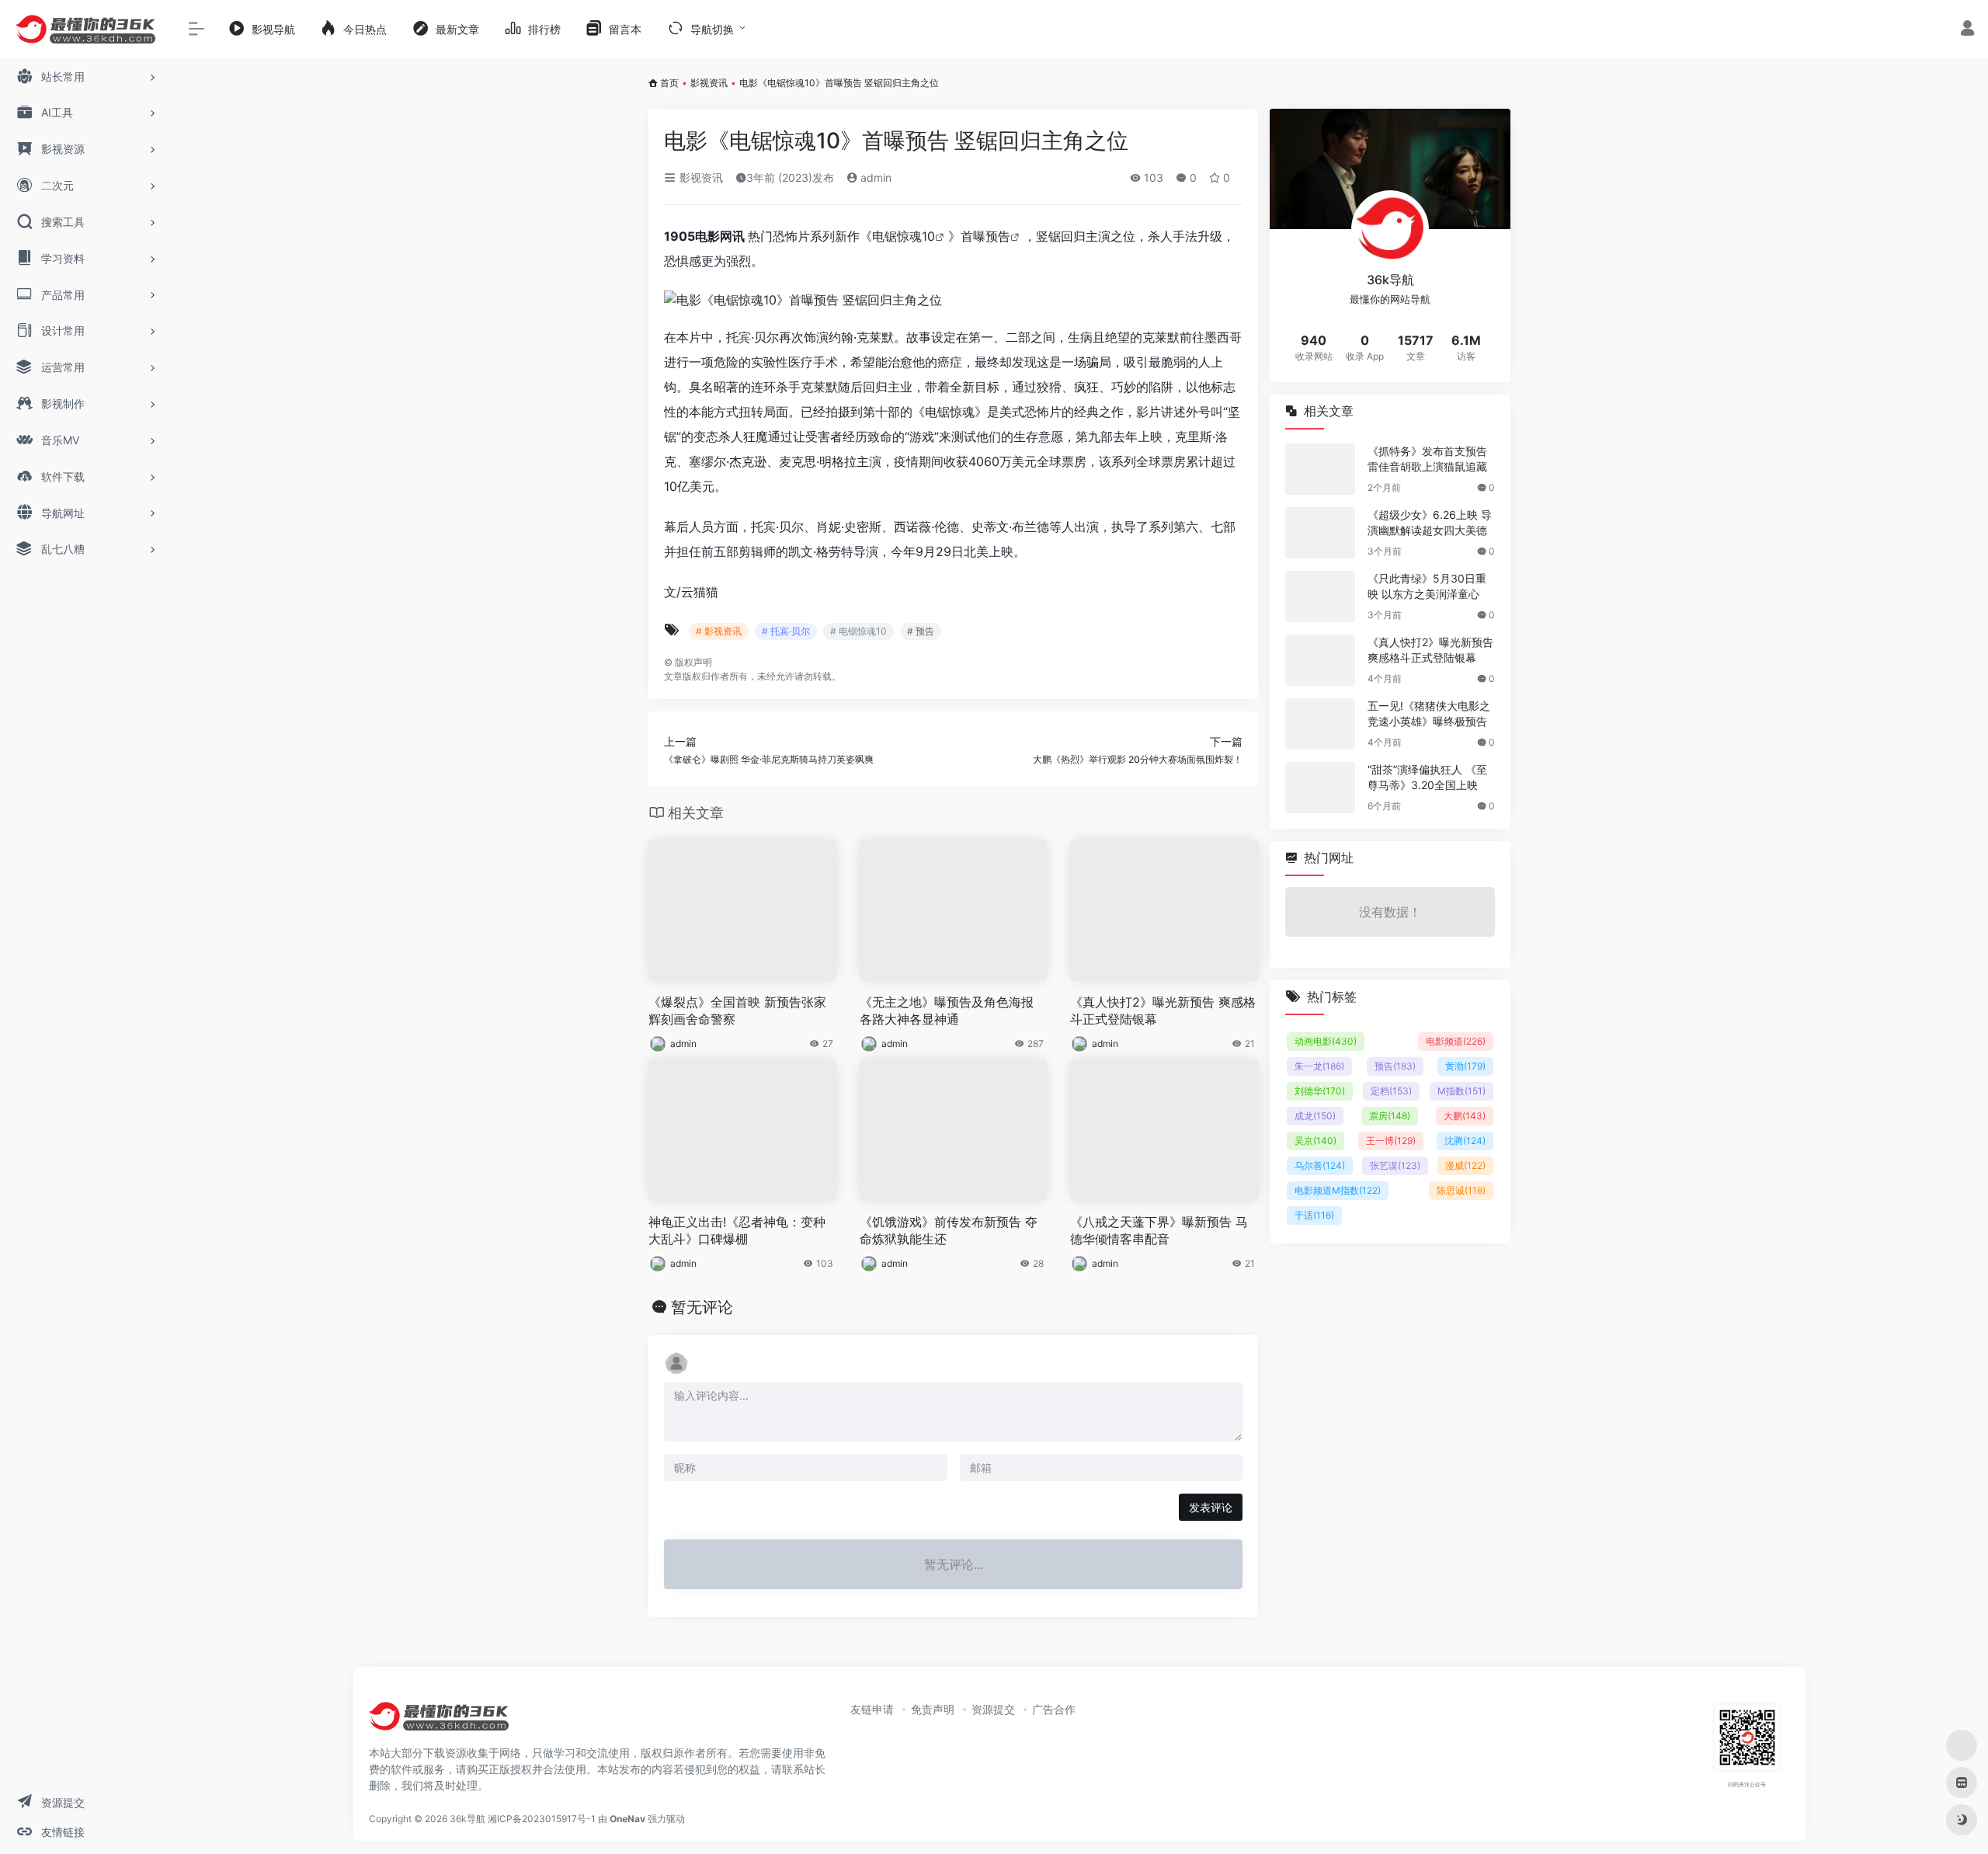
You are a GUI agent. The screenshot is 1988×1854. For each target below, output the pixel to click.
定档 (1391, 1091)
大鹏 (1465, 1116)
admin (874, 177)
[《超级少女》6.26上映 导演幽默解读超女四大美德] (1320, 533)
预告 (998, 236)
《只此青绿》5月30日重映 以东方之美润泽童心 (1427, 586)
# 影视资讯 (719, 631)
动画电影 (1326, 1041)
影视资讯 (709, 83)
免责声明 (933, 1709)
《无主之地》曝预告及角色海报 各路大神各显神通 (947, 1011)
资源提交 (993, 1709)
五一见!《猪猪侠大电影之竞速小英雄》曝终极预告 (1429, 713)
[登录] (1967, 30)
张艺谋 (1395, 1165)
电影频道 (1456, 1041)
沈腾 (1465, 1141)
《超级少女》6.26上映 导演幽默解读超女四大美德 (1430, 522)
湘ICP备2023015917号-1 (542, 1819)
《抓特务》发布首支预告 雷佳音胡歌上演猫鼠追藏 (1427, 459)
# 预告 (921, 631)
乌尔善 (1320, 1165)
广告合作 (1054, 1709)
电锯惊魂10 (904, 236)
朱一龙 (1319, 1066)
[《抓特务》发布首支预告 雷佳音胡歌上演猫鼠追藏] (1320, 469)
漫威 (1465, 1165)
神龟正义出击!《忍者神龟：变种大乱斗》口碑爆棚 (737, 1231)
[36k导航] (439, 1722)
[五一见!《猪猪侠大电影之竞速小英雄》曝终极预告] (1320, 724)
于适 (1314, 1215)
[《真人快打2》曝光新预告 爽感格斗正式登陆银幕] (1320, 660)
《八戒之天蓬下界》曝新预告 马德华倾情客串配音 (1159, 1231)
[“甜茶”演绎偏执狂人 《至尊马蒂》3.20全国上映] (1320, 788)
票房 (1390, 1116)
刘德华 (1320, 1091)
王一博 (1391, 1141)
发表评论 (1211, 1507)
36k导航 (467, 1819)
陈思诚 (1461, 1190)
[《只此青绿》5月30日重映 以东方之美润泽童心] (1320, 597)
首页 (669, 83)
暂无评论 (702, 1307)
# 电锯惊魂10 (858, 631)
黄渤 (1465, 1066)
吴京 (1315, 1141)
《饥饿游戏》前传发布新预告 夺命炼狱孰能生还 (949, 1231)
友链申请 (872, 1709)
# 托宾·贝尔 (786, 631)
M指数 (1461, 1091)
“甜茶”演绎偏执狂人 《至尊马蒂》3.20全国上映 (1427, 777)
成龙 (1315, 1116)
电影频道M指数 (1338, 1190)
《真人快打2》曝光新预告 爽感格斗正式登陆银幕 (1163, 1011)
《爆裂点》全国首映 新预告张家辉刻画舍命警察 (737, 1011)
